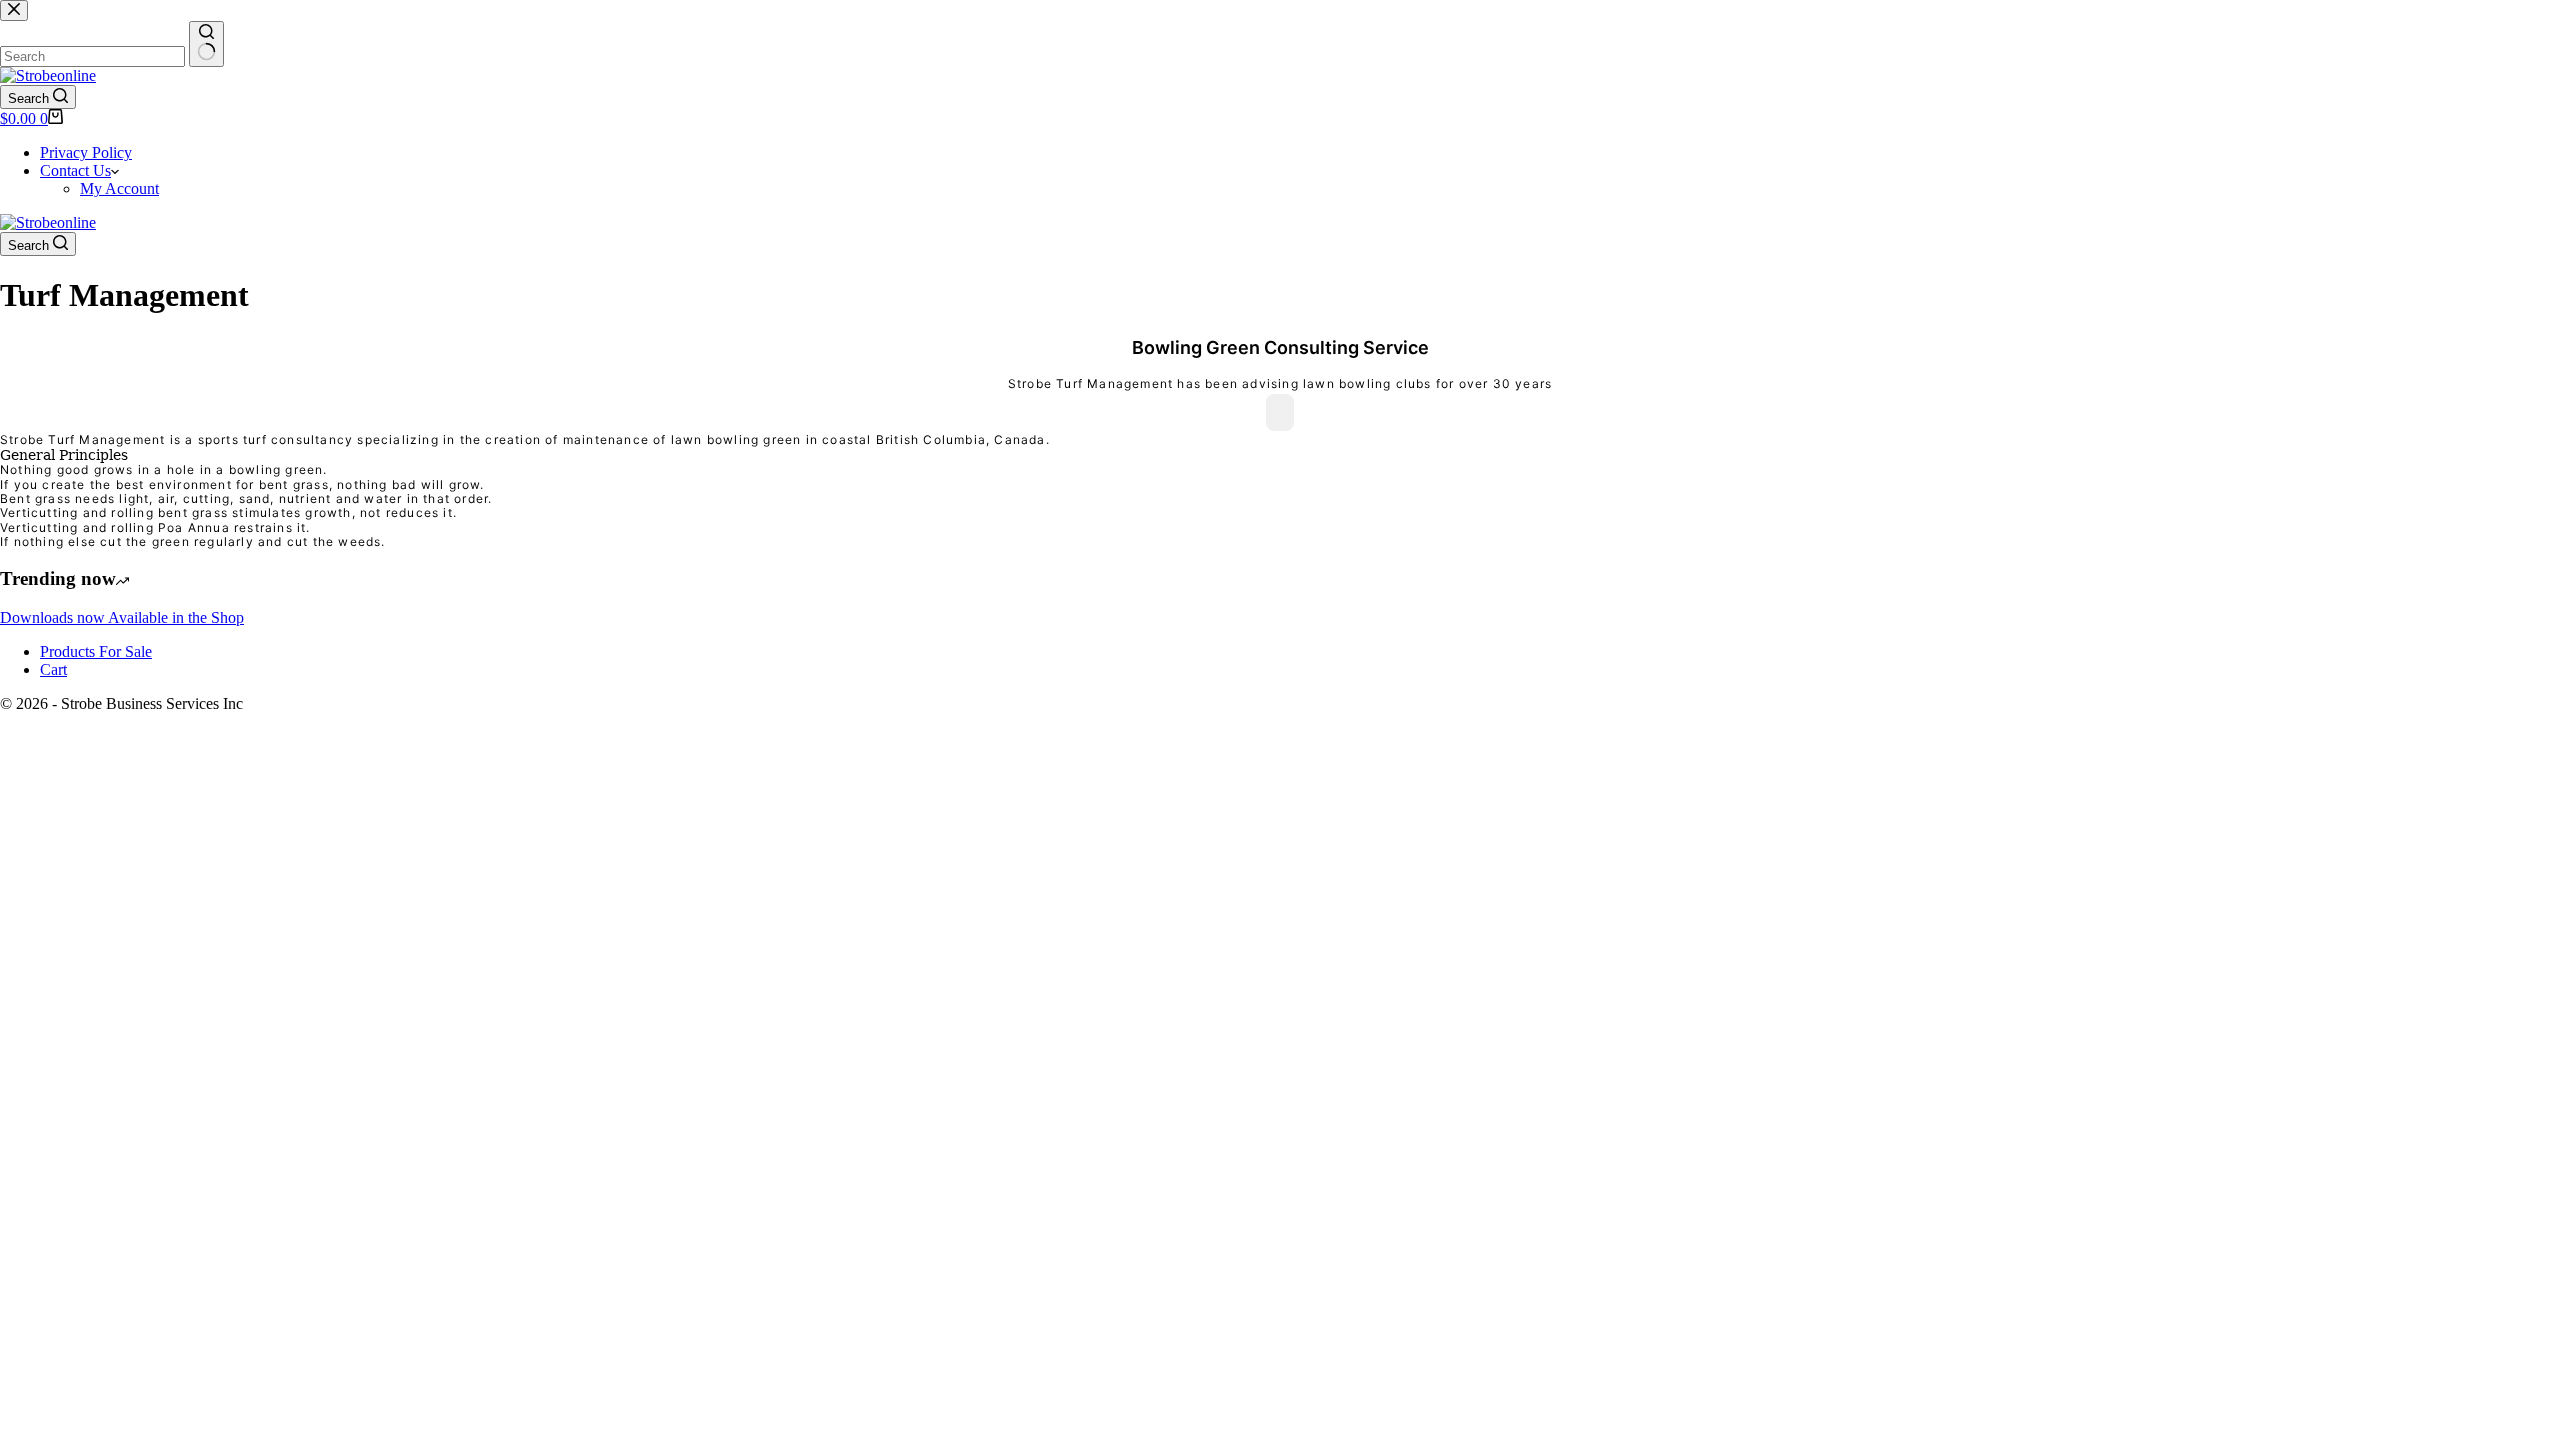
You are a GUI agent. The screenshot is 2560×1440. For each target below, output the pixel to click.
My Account (119, 188)
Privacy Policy (86, 152)
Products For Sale (96, 651)
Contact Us (75, 170)
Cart (53, 669)
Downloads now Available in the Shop (122, 617)
